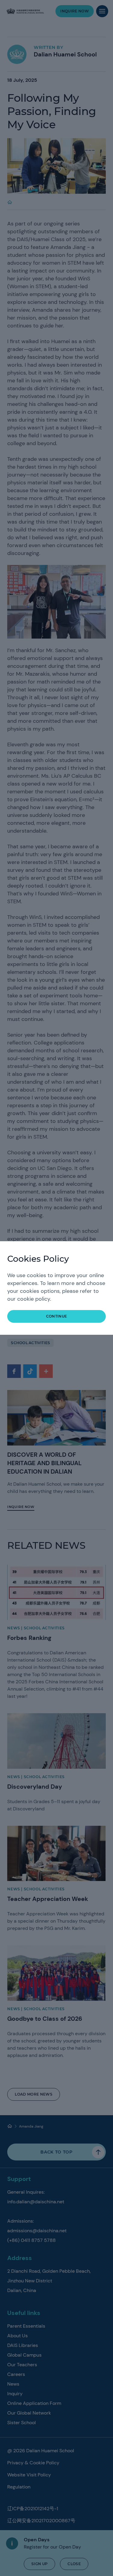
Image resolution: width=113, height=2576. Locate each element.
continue (57, 1316)
